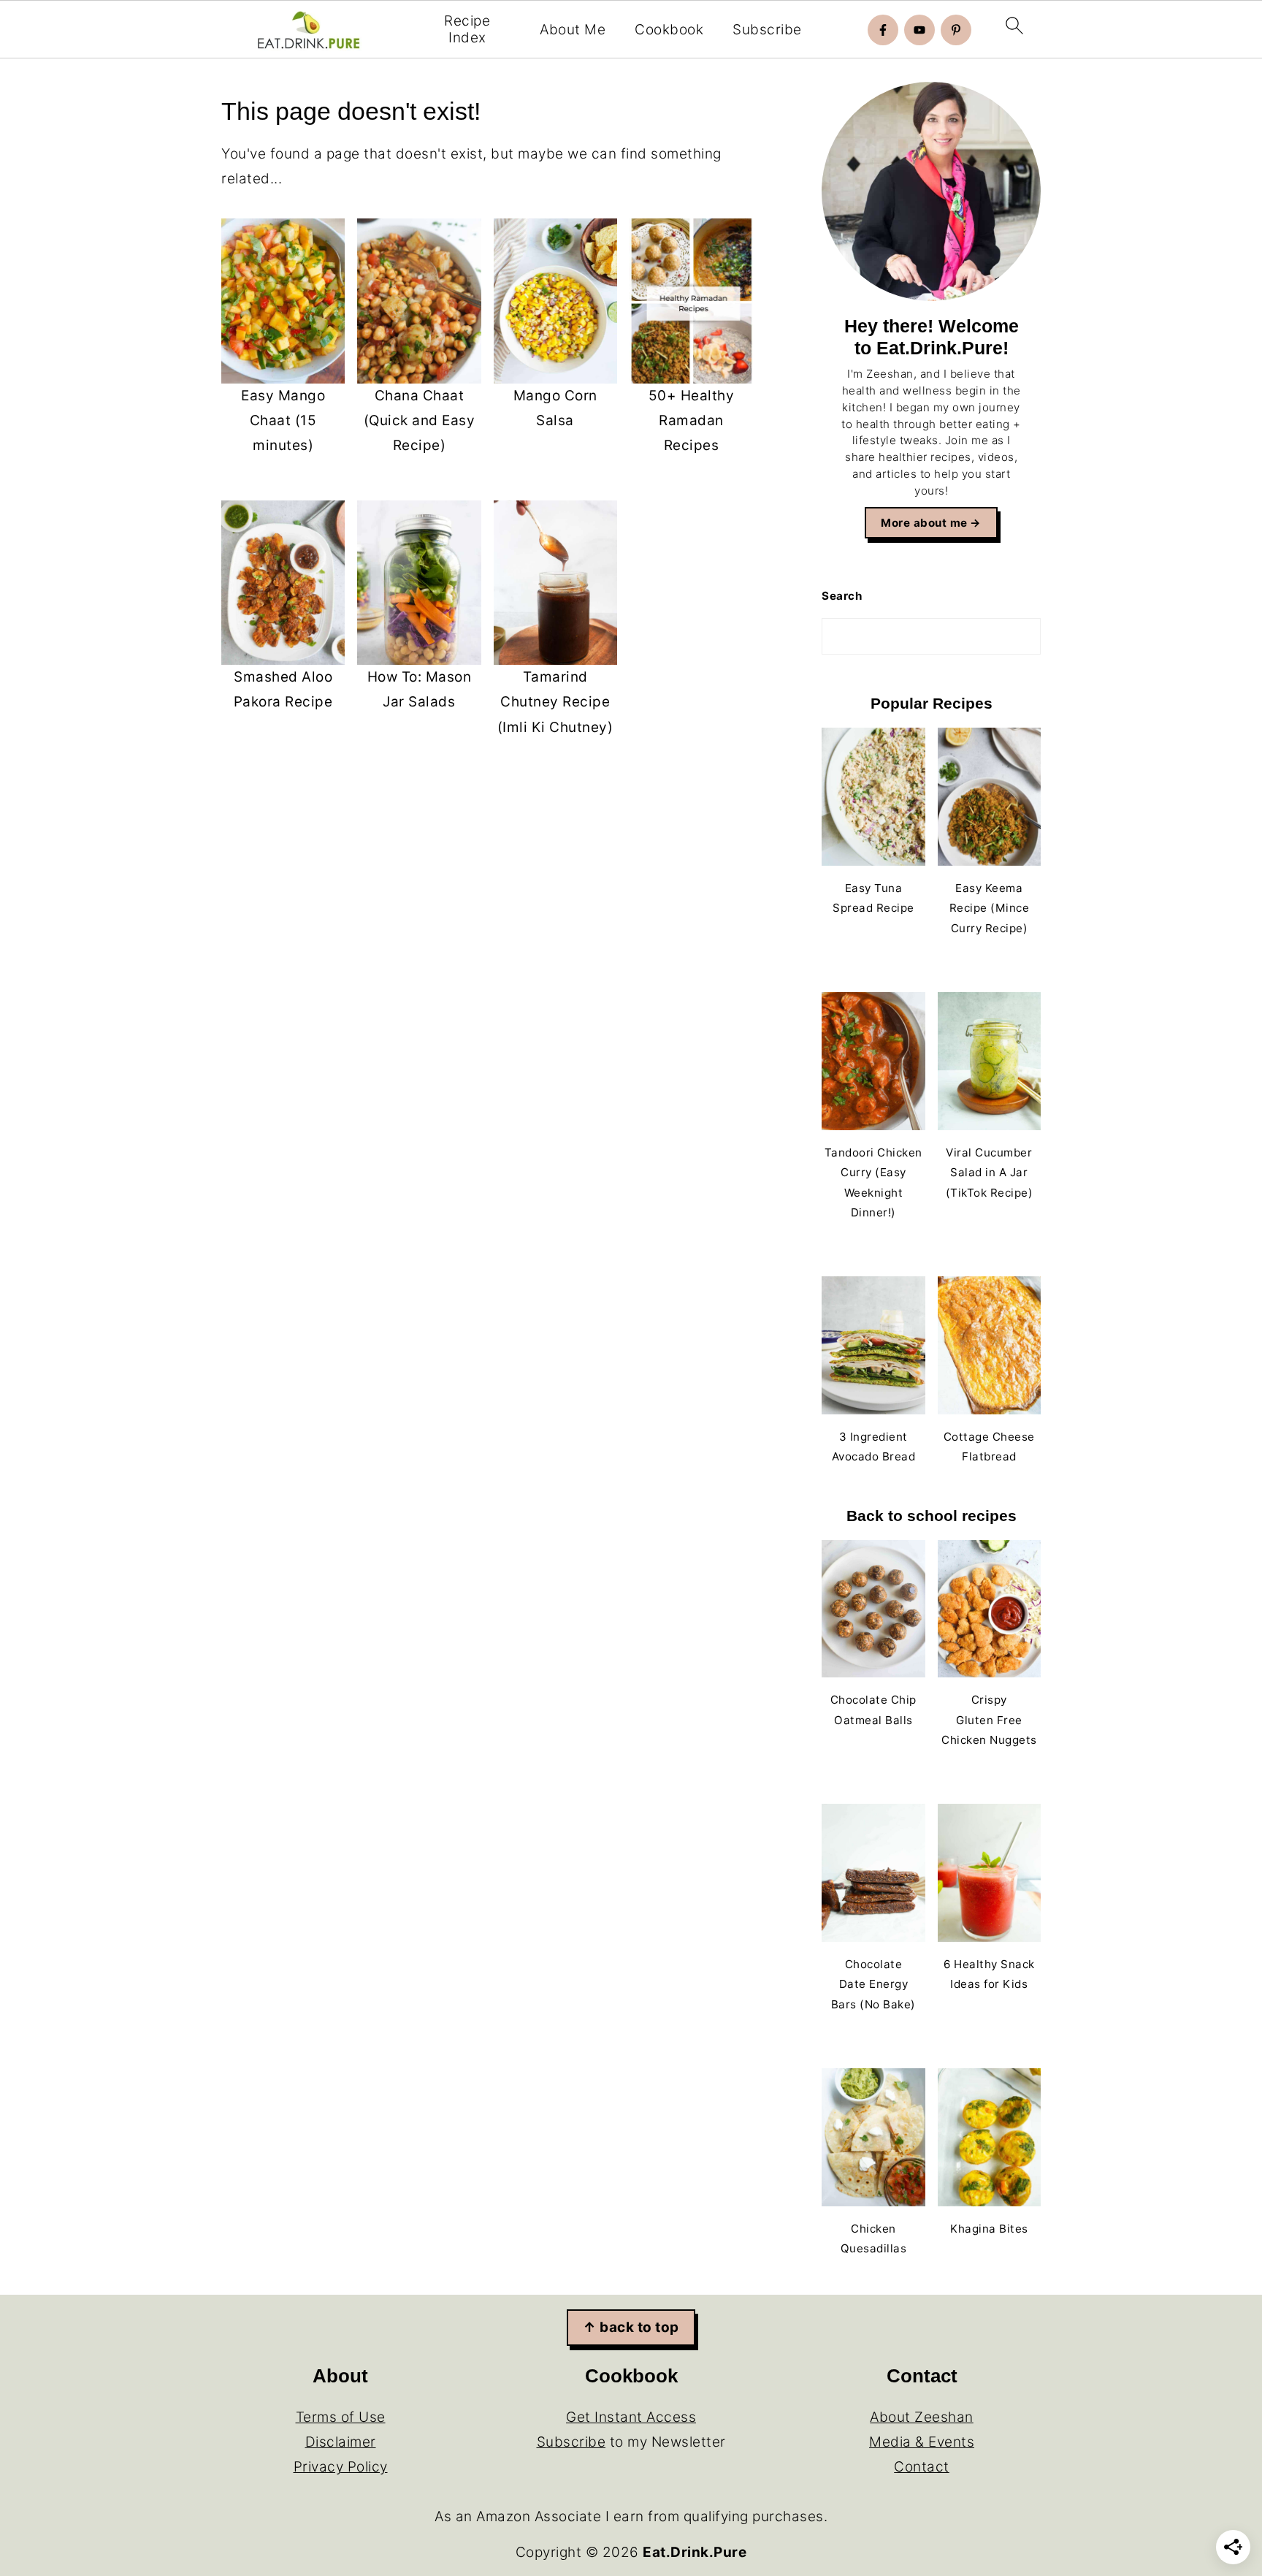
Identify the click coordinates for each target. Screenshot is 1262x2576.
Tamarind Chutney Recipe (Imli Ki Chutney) (555, 702)
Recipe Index (467, 30)
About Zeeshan (922, 2417)
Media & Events (922, 2442)
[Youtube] (919, 30)
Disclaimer (341, 2442)
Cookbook (669, 30)
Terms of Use (341, 2417)
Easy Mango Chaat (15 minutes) (283, 420)
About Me (573, 30)
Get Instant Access (631, 2417)
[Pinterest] (956, 30)
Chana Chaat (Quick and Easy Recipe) (420, 420)
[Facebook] (883, 30)
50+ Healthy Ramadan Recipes (692, 420)
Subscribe (767, 30)
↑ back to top (631, 2327)
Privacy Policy (341, 2467)
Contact (922, 2467)
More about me (924, 523)
